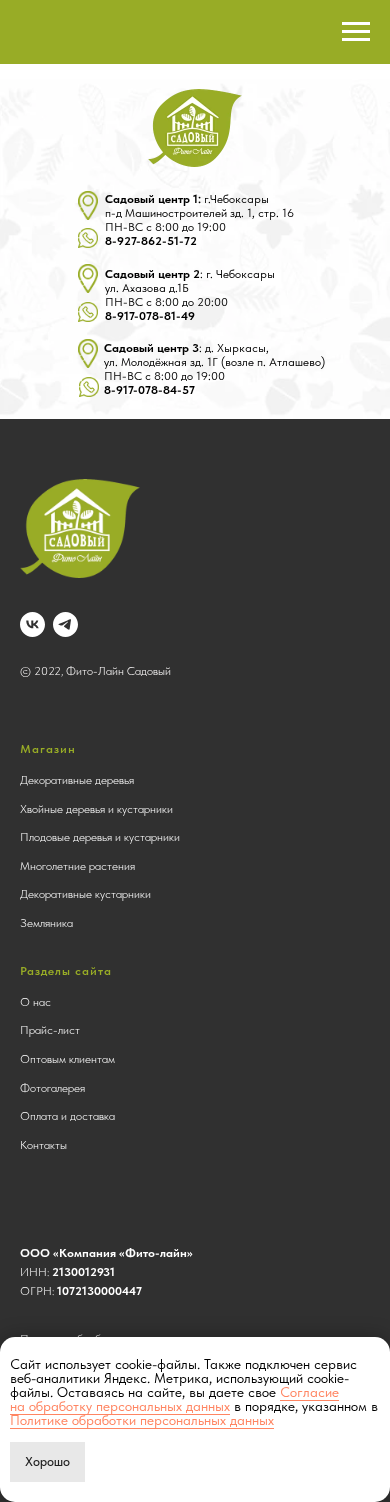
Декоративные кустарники (85, 894)
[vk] (32, 624)
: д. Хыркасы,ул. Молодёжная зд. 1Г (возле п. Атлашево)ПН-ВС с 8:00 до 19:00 (214, 369)
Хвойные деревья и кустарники (96, 809)
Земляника (46, 923)
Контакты (43, 1145)
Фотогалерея (52, 1088)
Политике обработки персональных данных (142, 1420)
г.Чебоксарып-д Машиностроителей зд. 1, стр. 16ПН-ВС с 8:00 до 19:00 (199, 220)
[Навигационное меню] (356, 32)
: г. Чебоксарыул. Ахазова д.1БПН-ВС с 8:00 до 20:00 (190, 295)
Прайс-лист (50, 1030)
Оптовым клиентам (67, 1059)
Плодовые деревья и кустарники (100, 837)
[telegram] (65, 624)
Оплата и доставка (67, 1116)
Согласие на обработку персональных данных (174, 1399)
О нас (35, 1002)
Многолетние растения (77, 866)
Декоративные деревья (77, 780)
